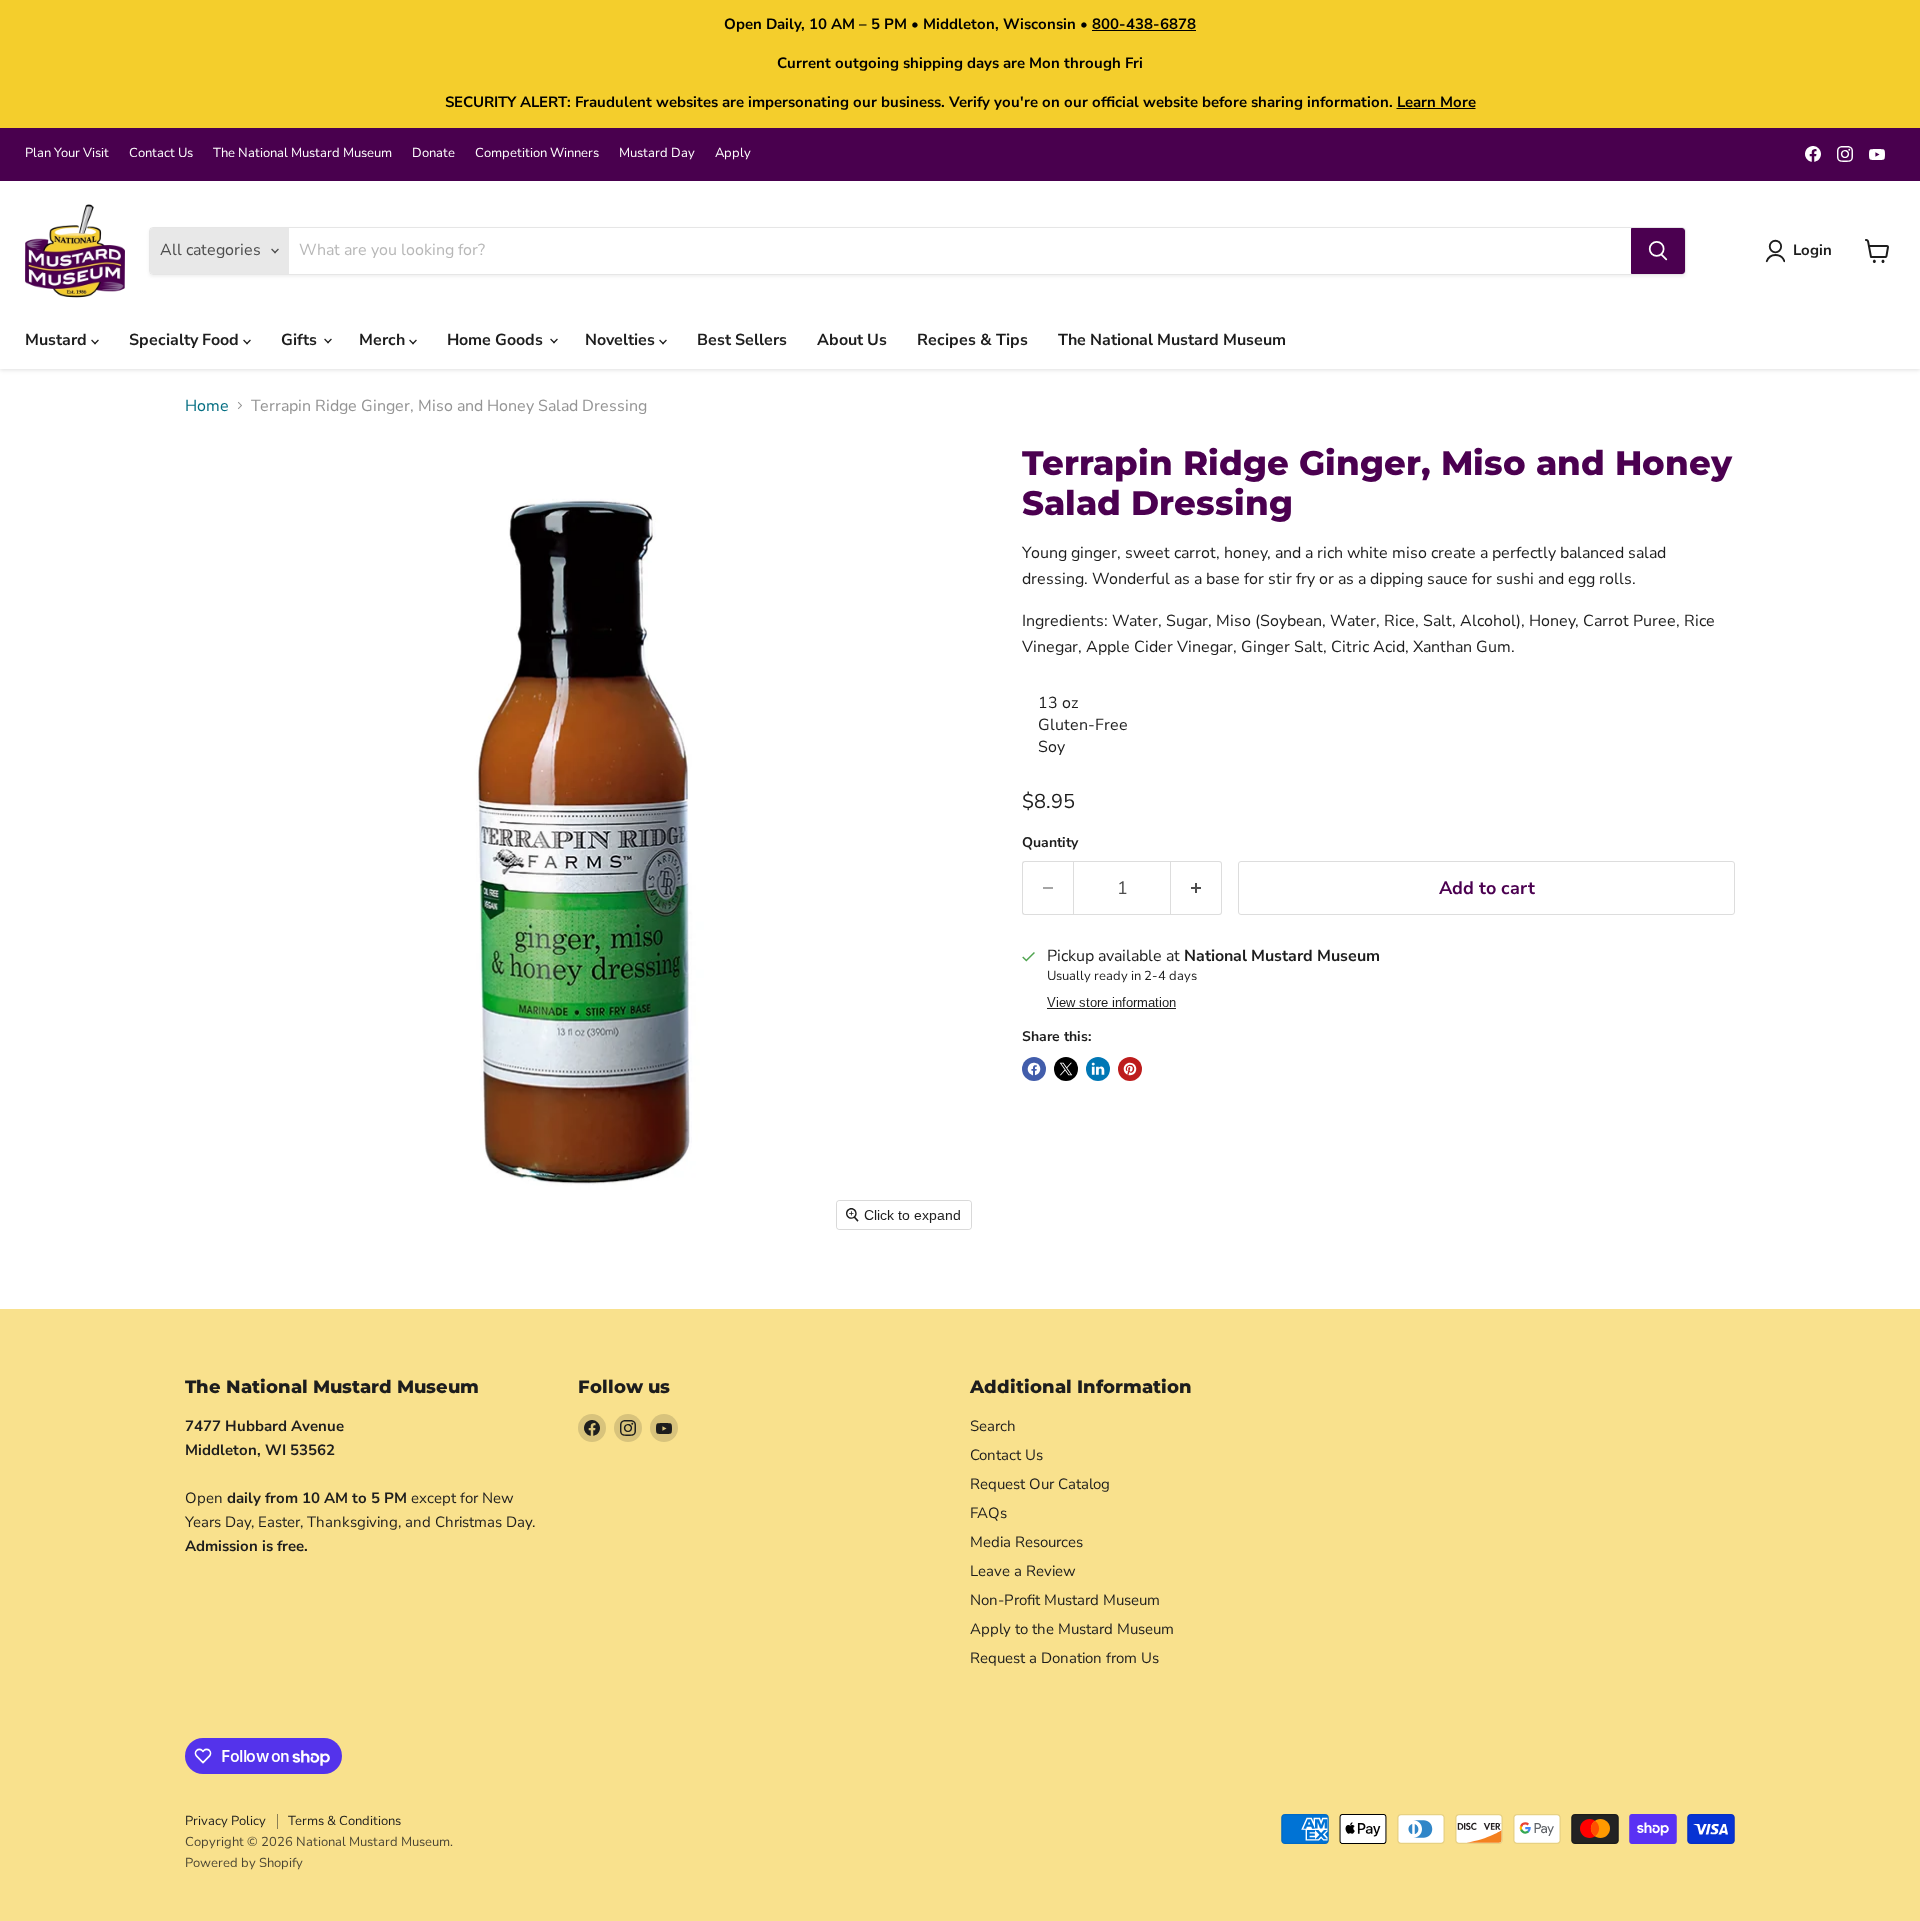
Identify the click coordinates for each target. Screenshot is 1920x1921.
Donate (433, 153)
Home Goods (497, 340)
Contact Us (161, 153)
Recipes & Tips (972, 340)
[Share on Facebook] (1034, 1069)
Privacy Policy (225, 1821)
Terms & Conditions (344, 1821)
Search (993, 1426)
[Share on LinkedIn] (1098, 1069)
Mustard (58, 340)
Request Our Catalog (1040, 1484)
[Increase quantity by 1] (1196, 888)
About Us (852, 340)
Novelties (622, 340)
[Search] (1658, 251)
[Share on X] (1066, 1069)
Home (207, 406)
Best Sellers (742, 340)
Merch (384, 340)
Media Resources (1026, 1542)
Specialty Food (186, 340)
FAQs (988, 1513)
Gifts (301, 340)
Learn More (1436, 102)
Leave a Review (1023, 1571)
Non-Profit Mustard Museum (1065, 1600)
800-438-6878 (1144, 24)
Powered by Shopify (244, 1863)
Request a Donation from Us (1064, 1658)
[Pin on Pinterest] (1130, 1069)
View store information (1111, 1003)
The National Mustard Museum (302, 153)
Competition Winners (537, 153)
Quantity (1050, 843)
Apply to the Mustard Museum (1072, 1629)
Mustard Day (657, 153)
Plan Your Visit (67, 153)
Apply (733, 153)
